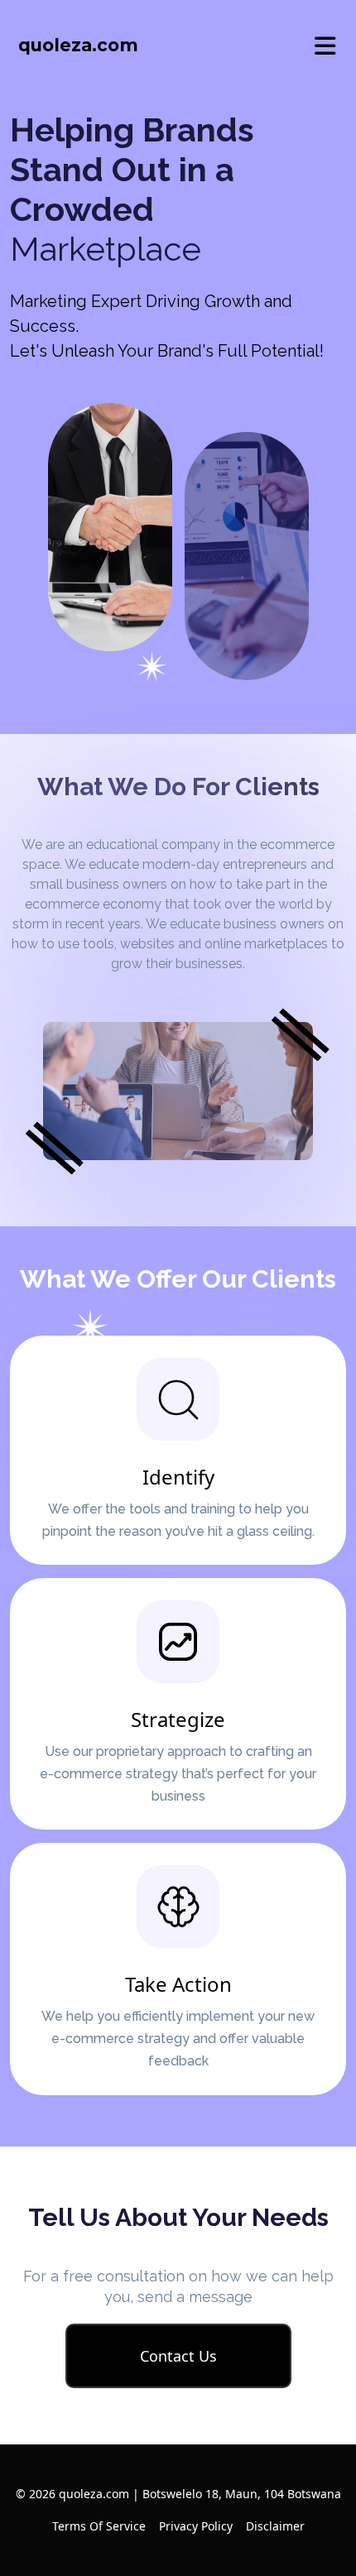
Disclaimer (275, 2526)
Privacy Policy (196, 2526)
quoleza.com (78, 45)
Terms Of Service (99, 2526)
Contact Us (178, 2356)
